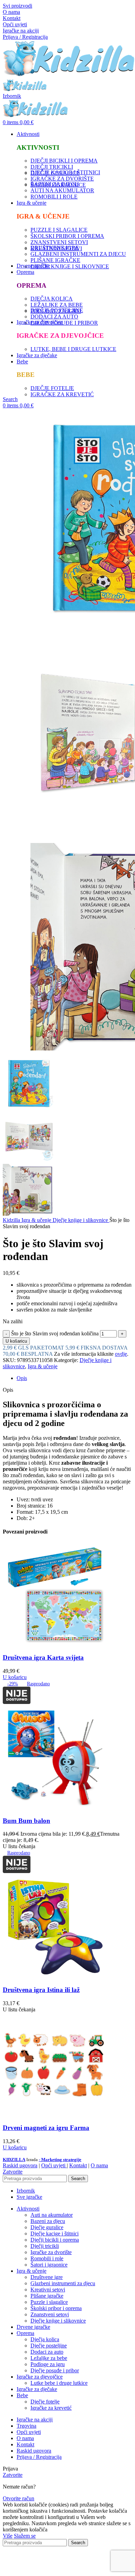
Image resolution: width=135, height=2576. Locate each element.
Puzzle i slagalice (49, 2302)
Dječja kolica (45, 2339)
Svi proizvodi (17, 6)
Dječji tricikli (45, 2246)
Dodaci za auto (47, 2352)
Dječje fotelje (45, 2402)
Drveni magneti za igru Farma (46, 2128)
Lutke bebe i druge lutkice (59, 2383)
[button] (15, 1677)
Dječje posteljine (49, 2346)
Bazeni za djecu (48, 2221)
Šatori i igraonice (49, 2265)
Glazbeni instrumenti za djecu (63, 2283)
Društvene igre (47, 2277)
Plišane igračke (47, 2296)
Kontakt (12, 18)
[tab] (74, 1378)
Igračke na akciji (21, 31)
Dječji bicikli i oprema (55, 2240)
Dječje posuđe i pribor (55, 2370)
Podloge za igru (48, 2364)
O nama (11, 12)
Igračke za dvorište (51, 2252)
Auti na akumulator (52, 2215)
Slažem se (25, 2536)
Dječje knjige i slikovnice (81, 1220)
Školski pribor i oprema (56, 2308)
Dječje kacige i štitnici (55, 2234)
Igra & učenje (37, 1220)
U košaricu (16, 1341)
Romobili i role (47, 2258)
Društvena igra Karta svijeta (43, 1657)
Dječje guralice (47, 2227)
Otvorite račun (19, 2498)
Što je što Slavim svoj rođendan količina (55, 1333)
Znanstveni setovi (50, 2314)
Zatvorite (13, 2172)
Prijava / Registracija (39, 2457)
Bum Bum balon (26, 1821)
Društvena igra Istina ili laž (41, 1990)
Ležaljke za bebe (49, 2358)
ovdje (121, 1354)
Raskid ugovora (20, 2165)
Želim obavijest (73, 2570)
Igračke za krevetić (51, 2408)
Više (8, 2536)
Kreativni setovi (48, 2290)
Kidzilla (12, 1220)
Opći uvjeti (15, 24)
